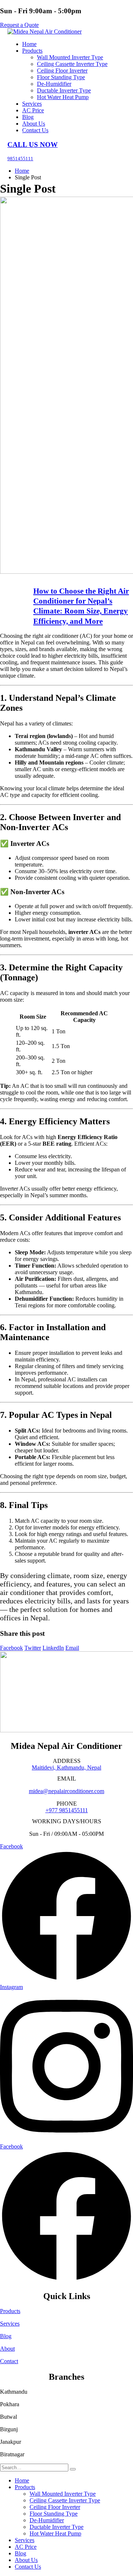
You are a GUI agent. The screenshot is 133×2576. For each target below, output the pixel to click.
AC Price (33, 110)
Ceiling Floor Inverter (62, 71)
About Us (34, 124)
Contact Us (35, 130)
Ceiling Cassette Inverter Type (72, 64)
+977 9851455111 (67, 1810)
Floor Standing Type (61, 77)
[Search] (73, 2469)
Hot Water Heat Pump (63, 97)
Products (32, 51)
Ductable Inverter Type (64, 90)
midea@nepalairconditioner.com (66, 1791)
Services (32, 104)
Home (29, 44)
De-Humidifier (54, 84)
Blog (28, 117)
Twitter (33, 1648)
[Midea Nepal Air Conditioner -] (45, 31)
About (7, 2349)
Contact (9, 2361)
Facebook (11, 1648)
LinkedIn (53, 1648)
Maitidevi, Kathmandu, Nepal (66, 1767)
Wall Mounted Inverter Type (70, 57)
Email (72, 1648)
